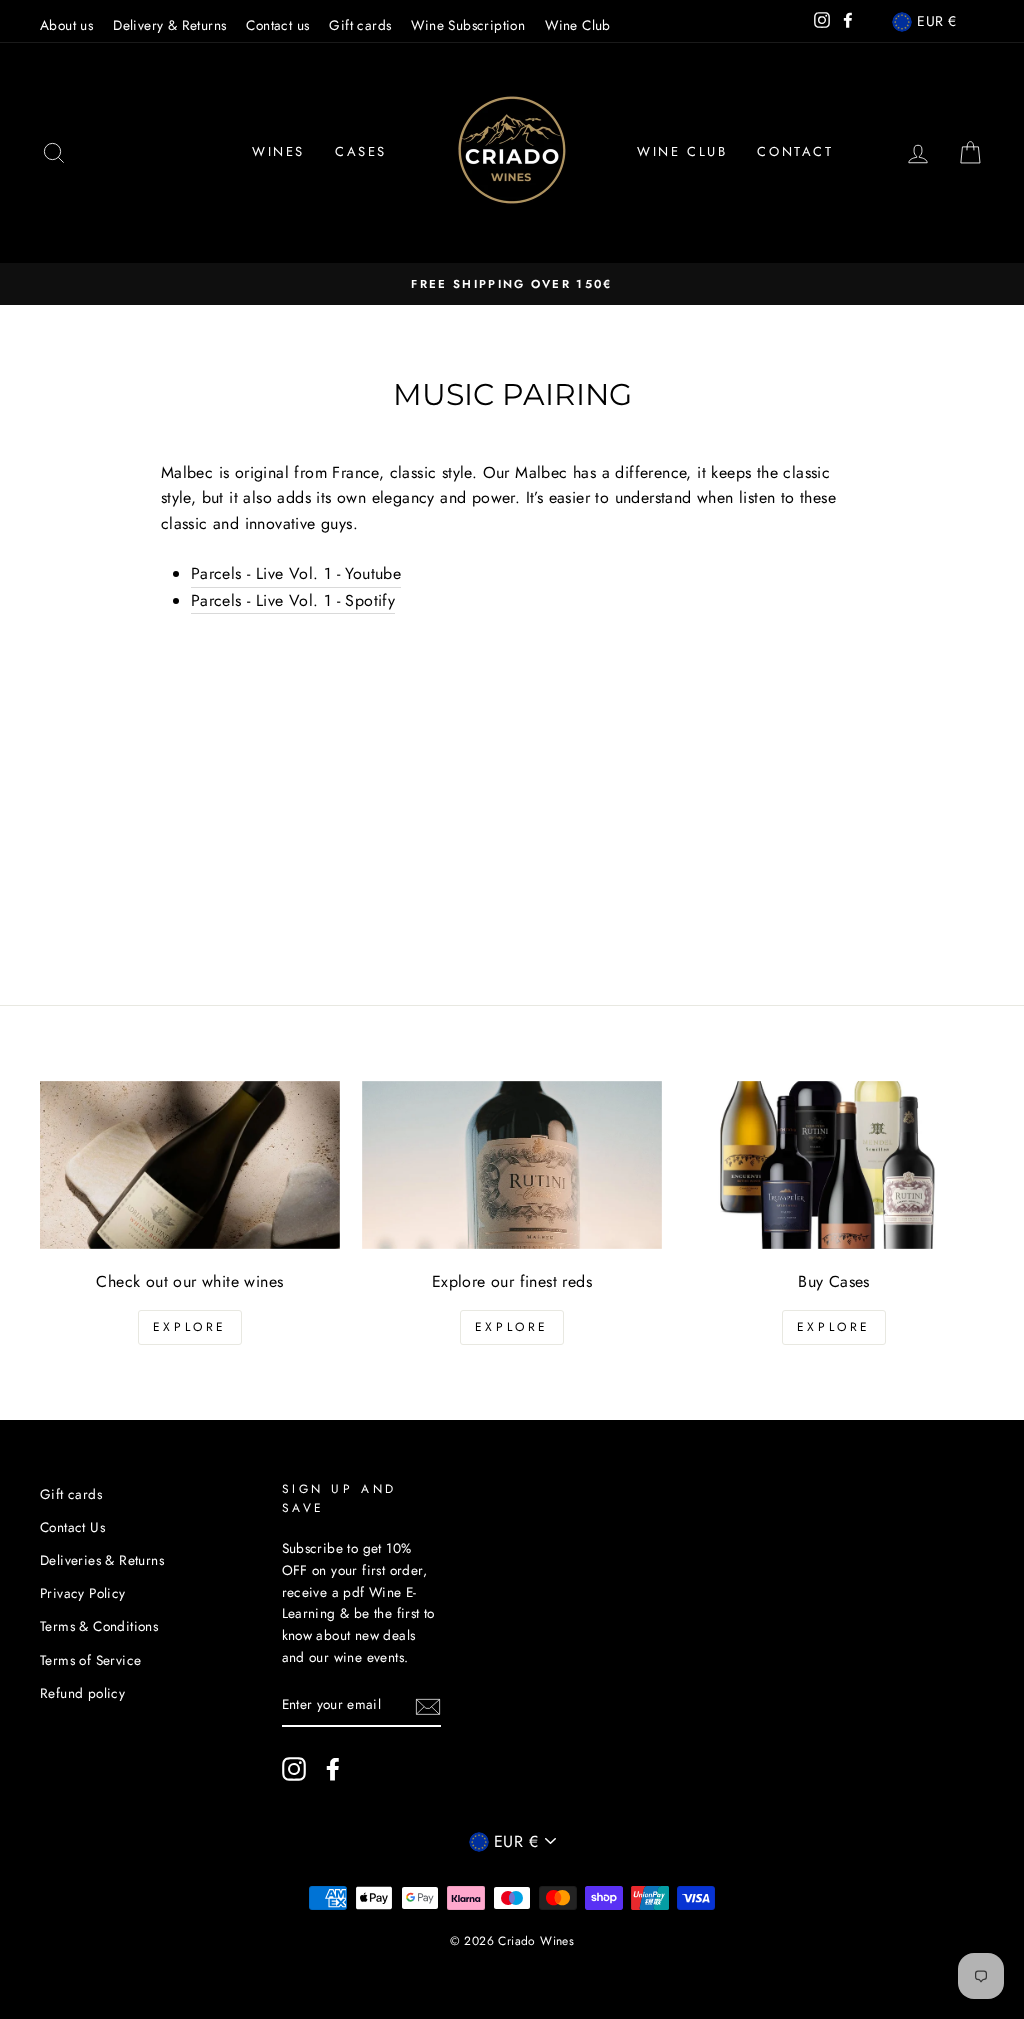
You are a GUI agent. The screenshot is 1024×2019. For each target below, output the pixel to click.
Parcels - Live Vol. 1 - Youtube (296, 573)
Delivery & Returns (169, 25)
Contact (795, 151)
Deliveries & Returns (102, 1560)
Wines (278, 151)
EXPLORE (190, 1327)
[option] (512, 284)
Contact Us (72, 1527)
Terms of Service (90, 1660)
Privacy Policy (83, 1593)
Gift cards (360, 25)
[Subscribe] (428, 1705)
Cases (361, 151)
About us (66, 25)
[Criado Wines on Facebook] (333, 1769)
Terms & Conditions (99, 1626)
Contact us (277, 25)
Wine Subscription (468, 25)
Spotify (293, 600)
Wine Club (578, 25)
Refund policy (82, 1693)
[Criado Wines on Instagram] (294, 1769)
